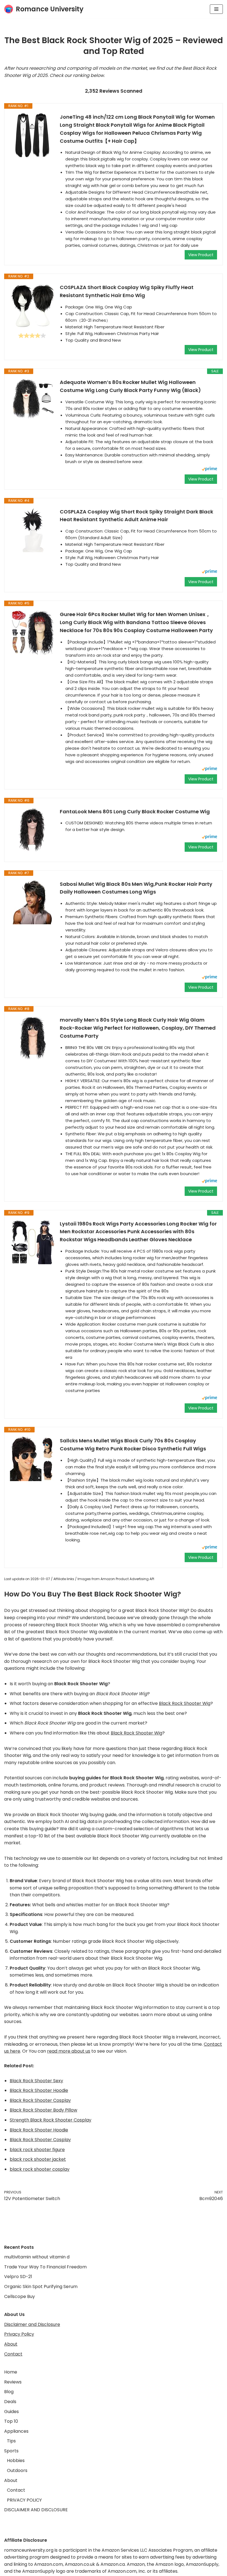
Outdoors (17, 2470)
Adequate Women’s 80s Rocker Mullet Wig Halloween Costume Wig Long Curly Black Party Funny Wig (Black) (130, 386)
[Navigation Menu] (216, 9)
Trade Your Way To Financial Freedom (45, 2267)
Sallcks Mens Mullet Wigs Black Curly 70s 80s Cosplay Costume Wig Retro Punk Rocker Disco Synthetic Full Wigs (133, 1445)
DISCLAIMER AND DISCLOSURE (36, 2510)
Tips (11, 2441)
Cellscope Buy (20, 2296)
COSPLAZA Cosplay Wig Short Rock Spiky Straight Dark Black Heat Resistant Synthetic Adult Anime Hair (136, 516)
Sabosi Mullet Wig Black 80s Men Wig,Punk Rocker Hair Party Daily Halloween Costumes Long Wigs (136, 888)
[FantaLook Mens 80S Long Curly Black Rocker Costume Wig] (32, 830)
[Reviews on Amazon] (32, 336)
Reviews (13, 2382)
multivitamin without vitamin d (37, 2257)
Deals (10, 2402)
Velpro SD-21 (18, 2277)
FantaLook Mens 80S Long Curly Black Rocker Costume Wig (135, 812)
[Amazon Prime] (209, 470)
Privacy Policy (19, 2334)
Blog (9, 2392)
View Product (201, 255)
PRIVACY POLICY (24, 2500)
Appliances (16, 2431)
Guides (11, 2412)
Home (11, 2372)
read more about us (69, 2051)
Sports (11, 2451)
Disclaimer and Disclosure (32, 2324)
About (11, 2344)
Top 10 (11, 2421)
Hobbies (16, 2461)
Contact (13, 2354)
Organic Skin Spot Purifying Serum (41, 2287)
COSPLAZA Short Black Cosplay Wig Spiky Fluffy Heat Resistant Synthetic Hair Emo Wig (127, 291)
